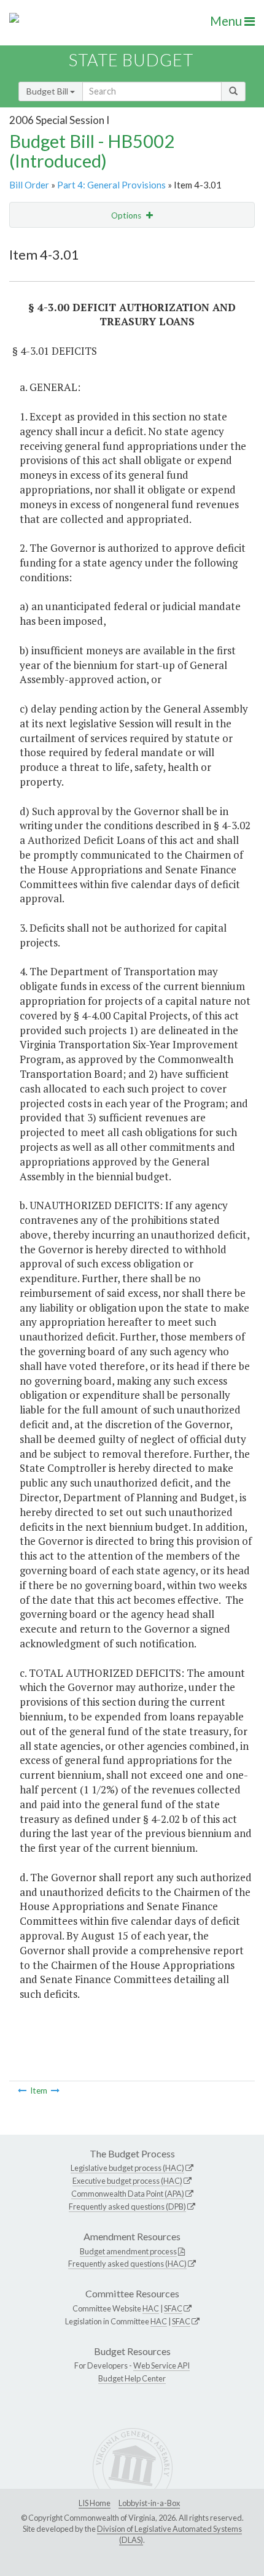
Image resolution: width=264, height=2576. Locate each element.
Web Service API (161, 2365)
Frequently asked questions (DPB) (127, 2207)
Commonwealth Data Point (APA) (128, 2194)
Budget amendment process (128, 2251)
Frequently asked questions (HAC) (127, 2264)
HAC (151, 2308)
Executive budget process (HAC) (127, 2181)
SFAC (173, 2308)
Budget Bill (48, 91)
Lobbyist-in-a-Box (149, 2503)
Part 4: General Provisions (111, 185)
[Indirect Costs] (22, 2091)
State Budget (131, 60)
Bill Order (29, 185)
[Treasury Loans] (55, 2091)
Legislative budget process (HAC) (127, 2168)
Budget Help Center (132, 2378)
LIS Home (95, 2503)
